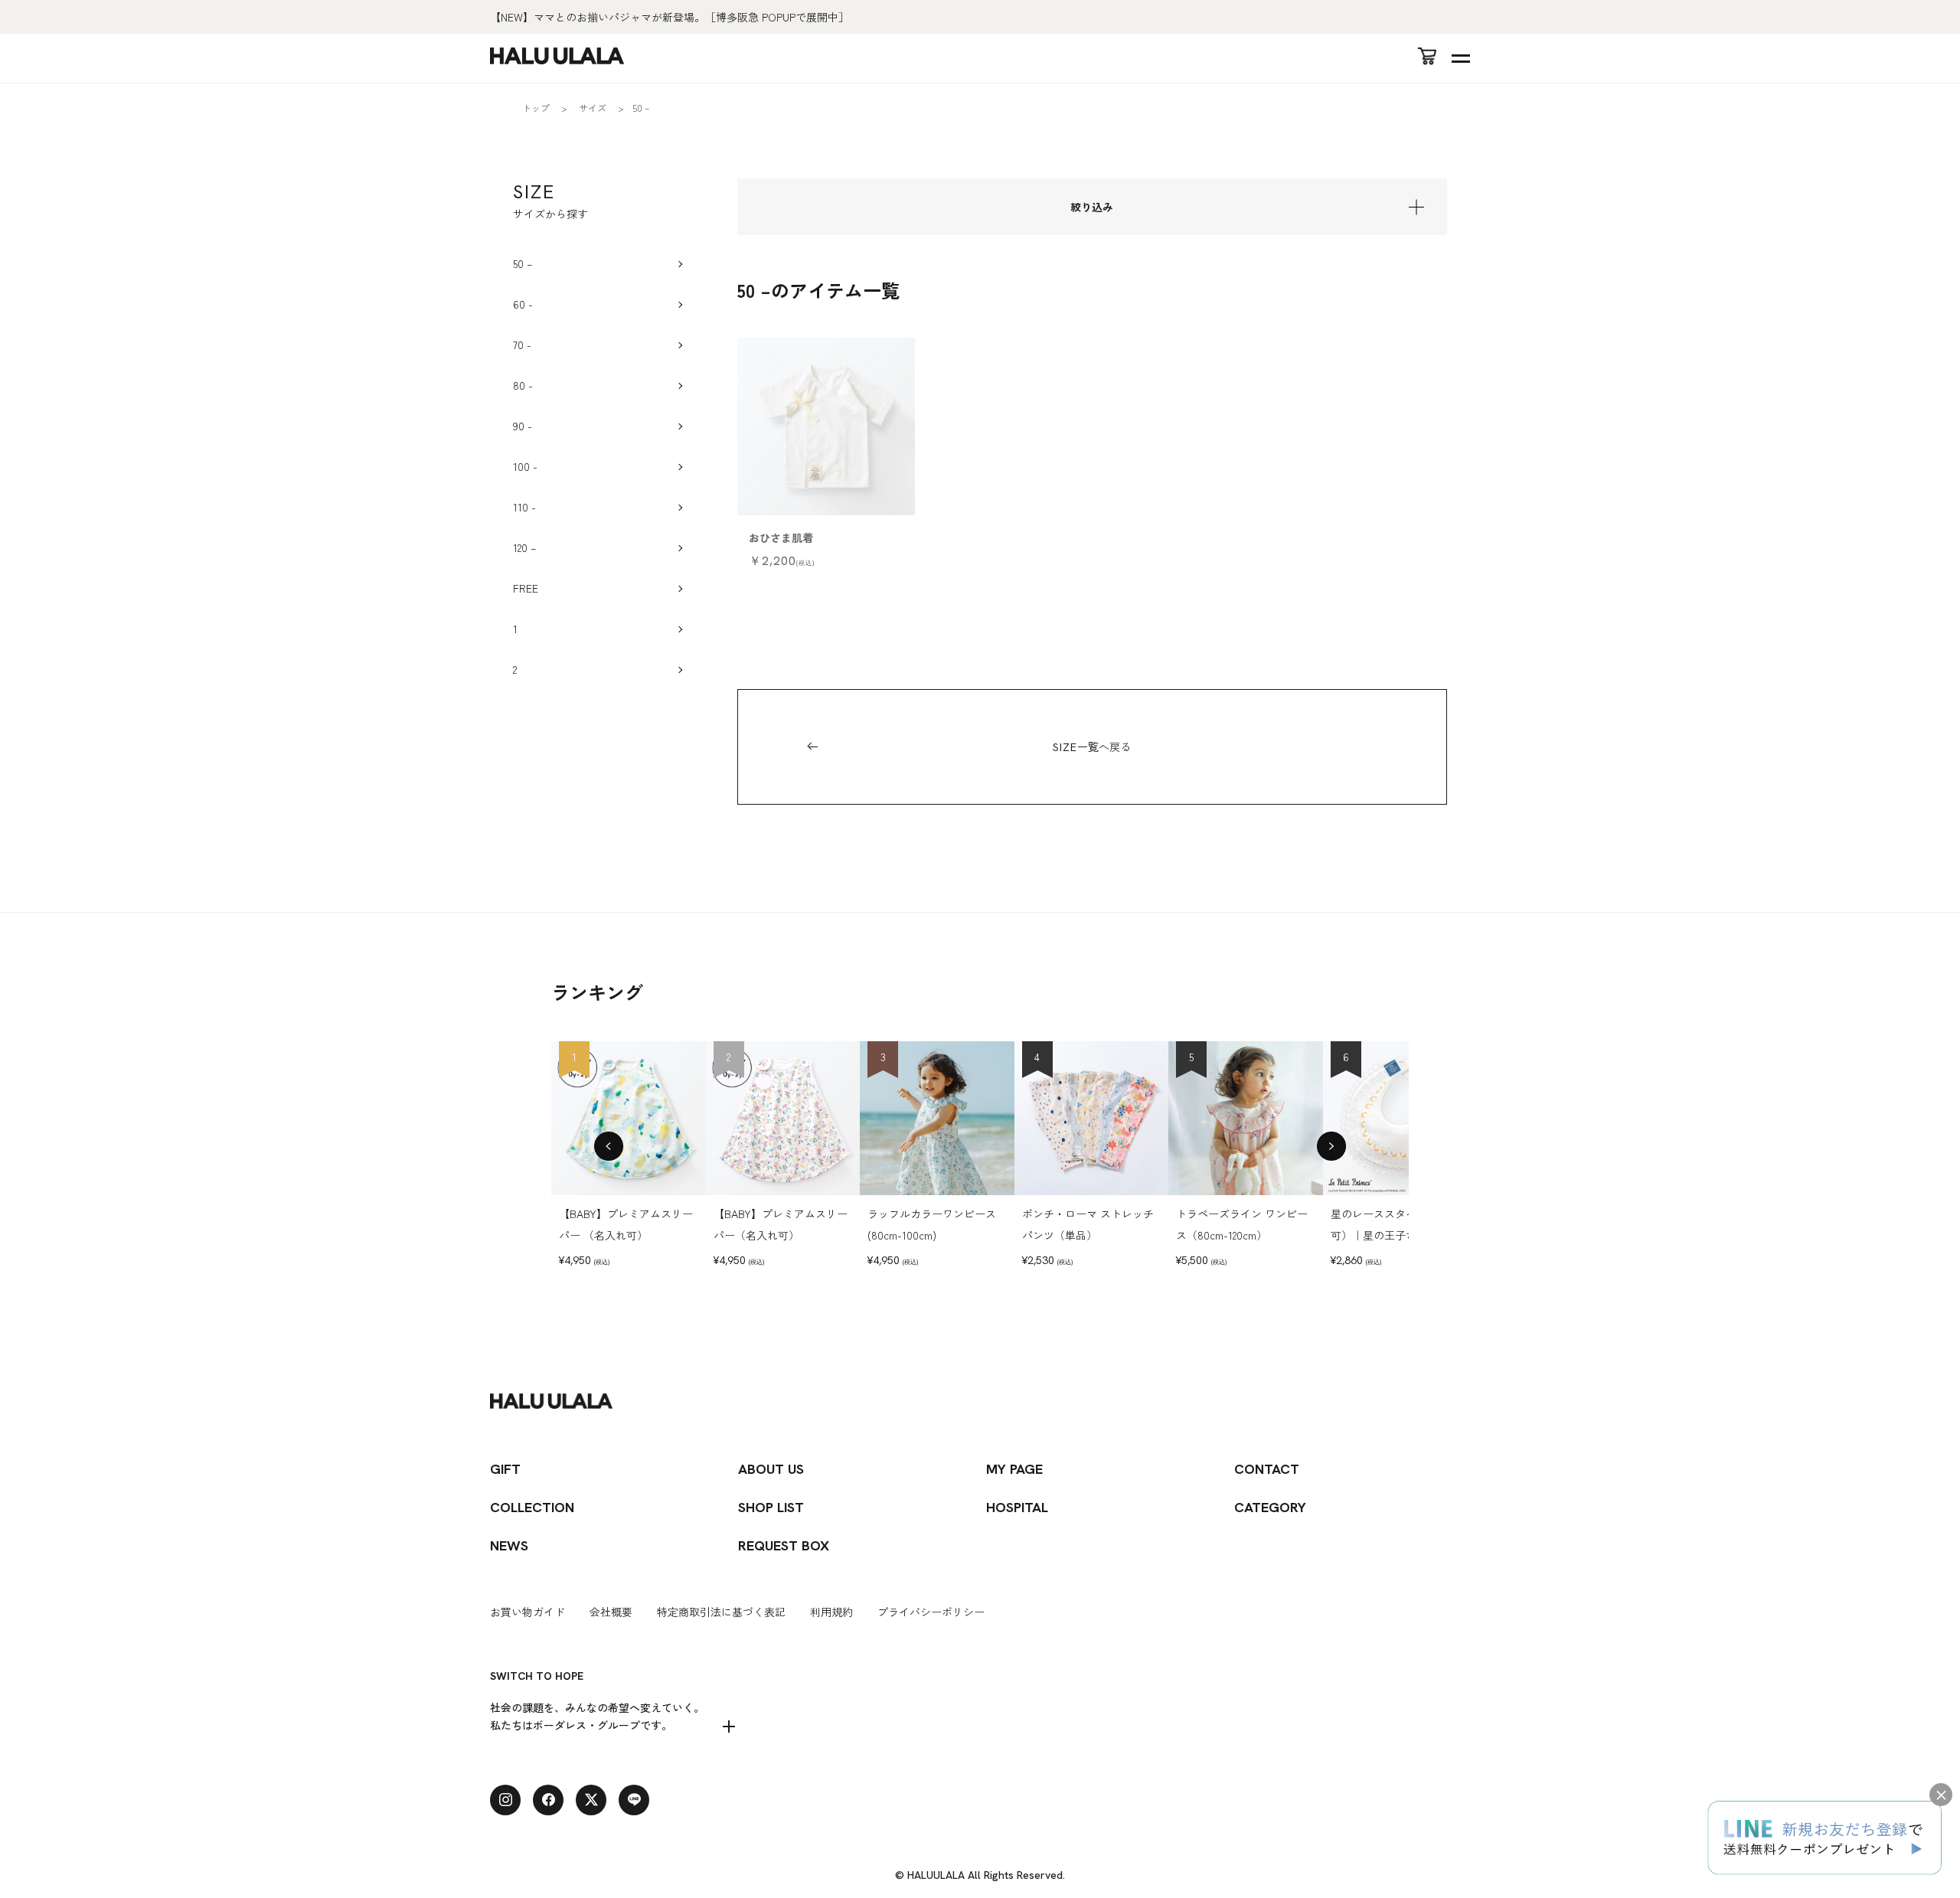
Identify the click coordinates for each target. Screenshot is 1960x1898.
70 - (522, 345)
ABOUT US (771, 1469)
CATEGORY (1270, 1507)
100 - (525, 466)
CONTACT (1267, 1469)
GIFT (505, 1469)
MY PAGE (1014, 1469)
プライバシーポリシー (931, 1612)
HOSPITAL (1017, 1507)
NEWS (509, 1545)
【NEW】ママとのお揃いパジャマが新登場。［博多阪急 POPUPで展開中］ (670, 17)
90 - (523, 426)
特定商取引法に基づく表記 (721, 1612)
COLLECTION (532, 1507)
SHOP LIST (771, 1507)
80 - (523, 385)
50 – (523, 263)
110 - (524, 507)
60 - (523, 304)
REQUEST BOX (784, 1545)
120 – (524, 547)
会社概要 (611, 1612)
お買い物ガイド (528, 1612)
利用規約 (831, 1612)
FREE (526, 588)
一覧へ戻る (1092, 746)
